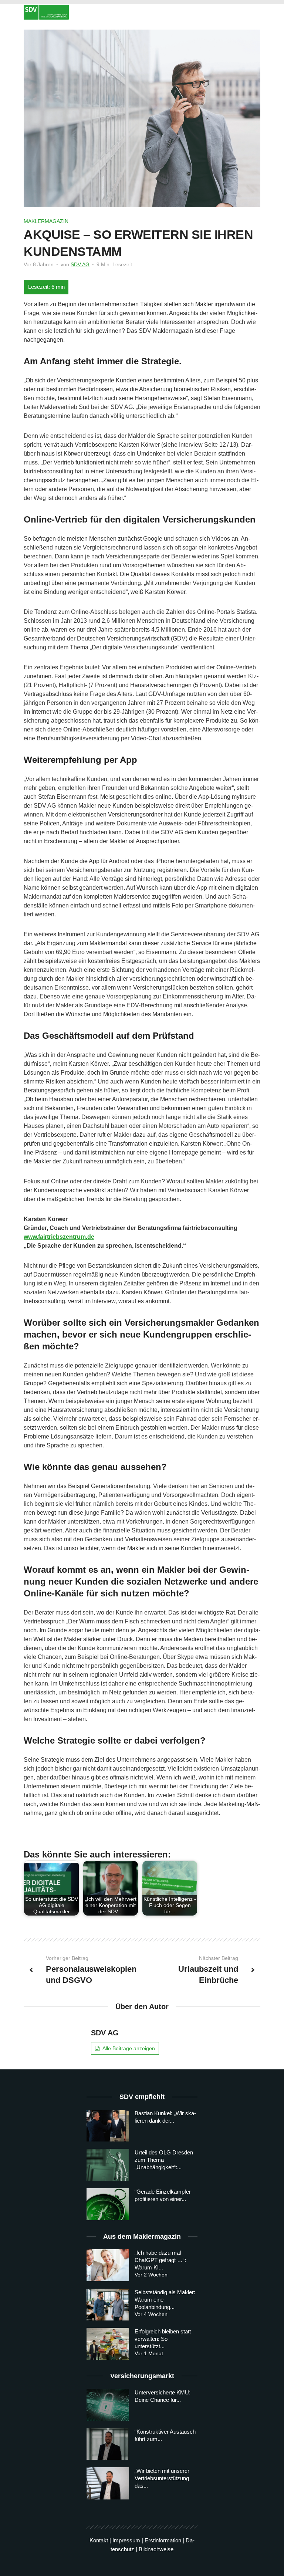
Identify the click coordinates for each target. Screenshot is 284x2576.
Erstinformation (163, 2540)
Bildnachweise (156, 2549)
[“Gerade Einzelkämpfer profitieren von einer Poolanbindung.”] (108, 2204)
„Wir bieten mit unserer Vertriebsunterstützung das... (162, 2478)
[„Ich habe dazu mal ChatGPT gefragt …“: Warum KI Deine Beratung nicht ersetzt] (108, 2265)
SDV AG (80, 264)
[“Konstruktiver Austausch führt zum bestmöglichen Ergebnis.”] (108, 2444)
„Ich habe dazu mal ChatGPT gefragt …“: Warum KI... (160, 2260)
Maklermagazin (46, 221)
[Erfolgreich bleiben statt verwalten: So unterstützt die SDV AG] (108, 2344)
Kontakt (99, 2540)
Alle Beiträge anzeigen (129, 2048)
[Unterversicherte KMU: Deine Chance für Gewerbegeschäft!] (108, 2405)
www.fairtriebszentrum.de (59, 1237)
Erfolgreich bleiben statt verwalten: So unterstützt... (163, 2339)
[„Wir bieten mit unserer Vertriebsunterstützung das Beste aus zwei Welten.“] (108, 2483)
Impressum (126, 2540)
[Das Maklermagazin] (142, 12)
